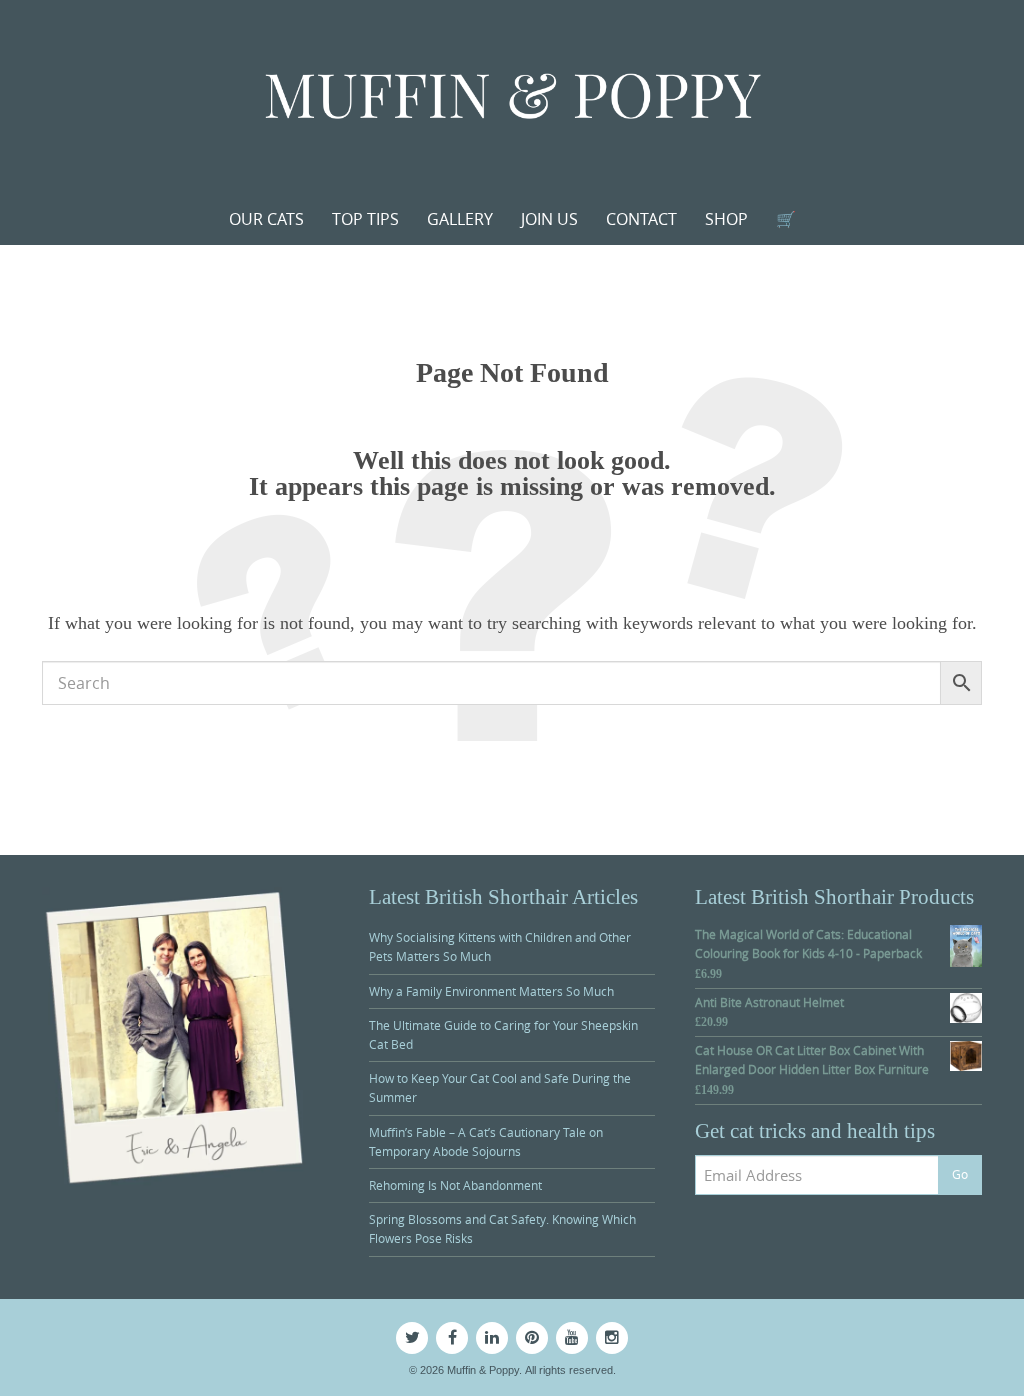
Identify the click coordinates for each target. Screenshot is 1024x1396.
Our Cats (266, 219)
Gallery (460, 219)
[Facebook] (452, 1338)
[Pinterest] (532, 1338)
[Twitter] (412, 1338)
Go (960, 1174)
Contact (641, 219)
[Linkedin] (492, 1338)
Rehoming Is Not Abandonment (455, 1185)
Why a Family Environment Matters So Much (491, 991)
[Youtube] (572, 1338)
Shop (726, 219)
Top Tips (365, 219)
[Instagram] (612, 1338)
